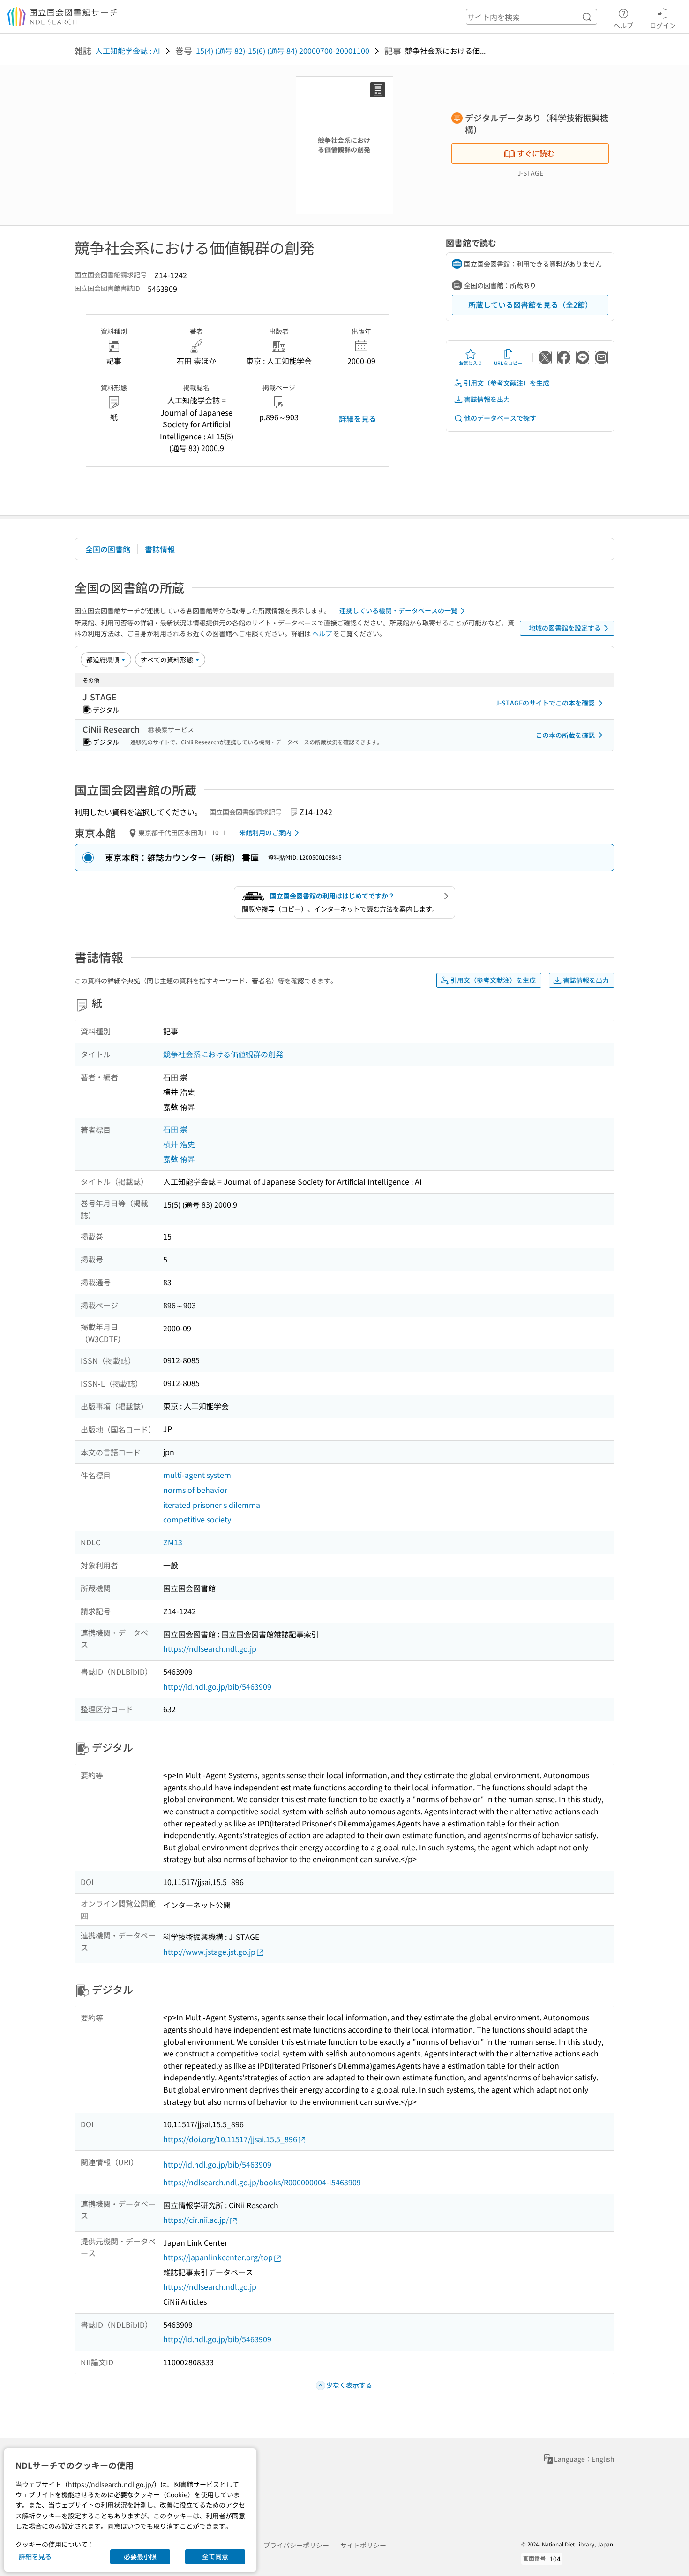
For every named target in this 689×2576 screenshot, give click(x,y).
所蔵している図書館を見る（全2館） (530, 304)
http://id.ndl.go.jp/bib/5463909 (217, 1686)
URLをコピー (508, 363)
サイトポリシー (363, 2545)
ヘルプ (623, 25)
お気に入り (471, 363)
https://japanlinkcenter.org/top (218, 2257)
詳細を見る (358, 418)
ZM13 (173, 1542)
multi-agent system (197, 1475)
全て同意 (215, 2556)
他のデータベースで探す (500, 418)
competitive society (197, 1519)
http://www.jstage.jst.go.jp (209, 1952)
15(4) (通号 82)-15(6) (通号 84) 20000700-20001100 (283, 51)
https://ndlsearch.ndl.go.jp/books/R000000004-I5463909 (262, 2182)
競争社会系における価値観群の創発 (223, 1054)
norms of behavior (195, 1490)
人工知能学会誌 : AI (128, 51)
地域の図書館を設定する (565, 628)
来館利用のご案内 (265, 832)
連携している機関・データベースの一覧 (398, 610)
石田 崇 (175, 1129)
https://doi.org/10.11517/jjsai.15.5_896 (230, 2139)
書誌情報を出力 (487, 399)
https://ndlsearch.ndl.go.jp (210, 1648)
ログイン (663, 25)
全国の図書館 (108, 549)
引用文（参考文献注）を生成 (507, 383)
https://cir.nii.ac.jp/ (196, 2220)
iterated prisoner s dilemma (212, 1505)
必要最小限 (140, 2556)
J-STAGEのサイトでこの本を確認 (545, 703)
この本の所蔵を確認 (565, 735)
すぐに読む (536, 153)
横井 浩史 (179, 1144)
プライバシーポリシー (296, 2545)
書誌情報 (160, 549)
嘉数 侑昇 (179, 1158)
